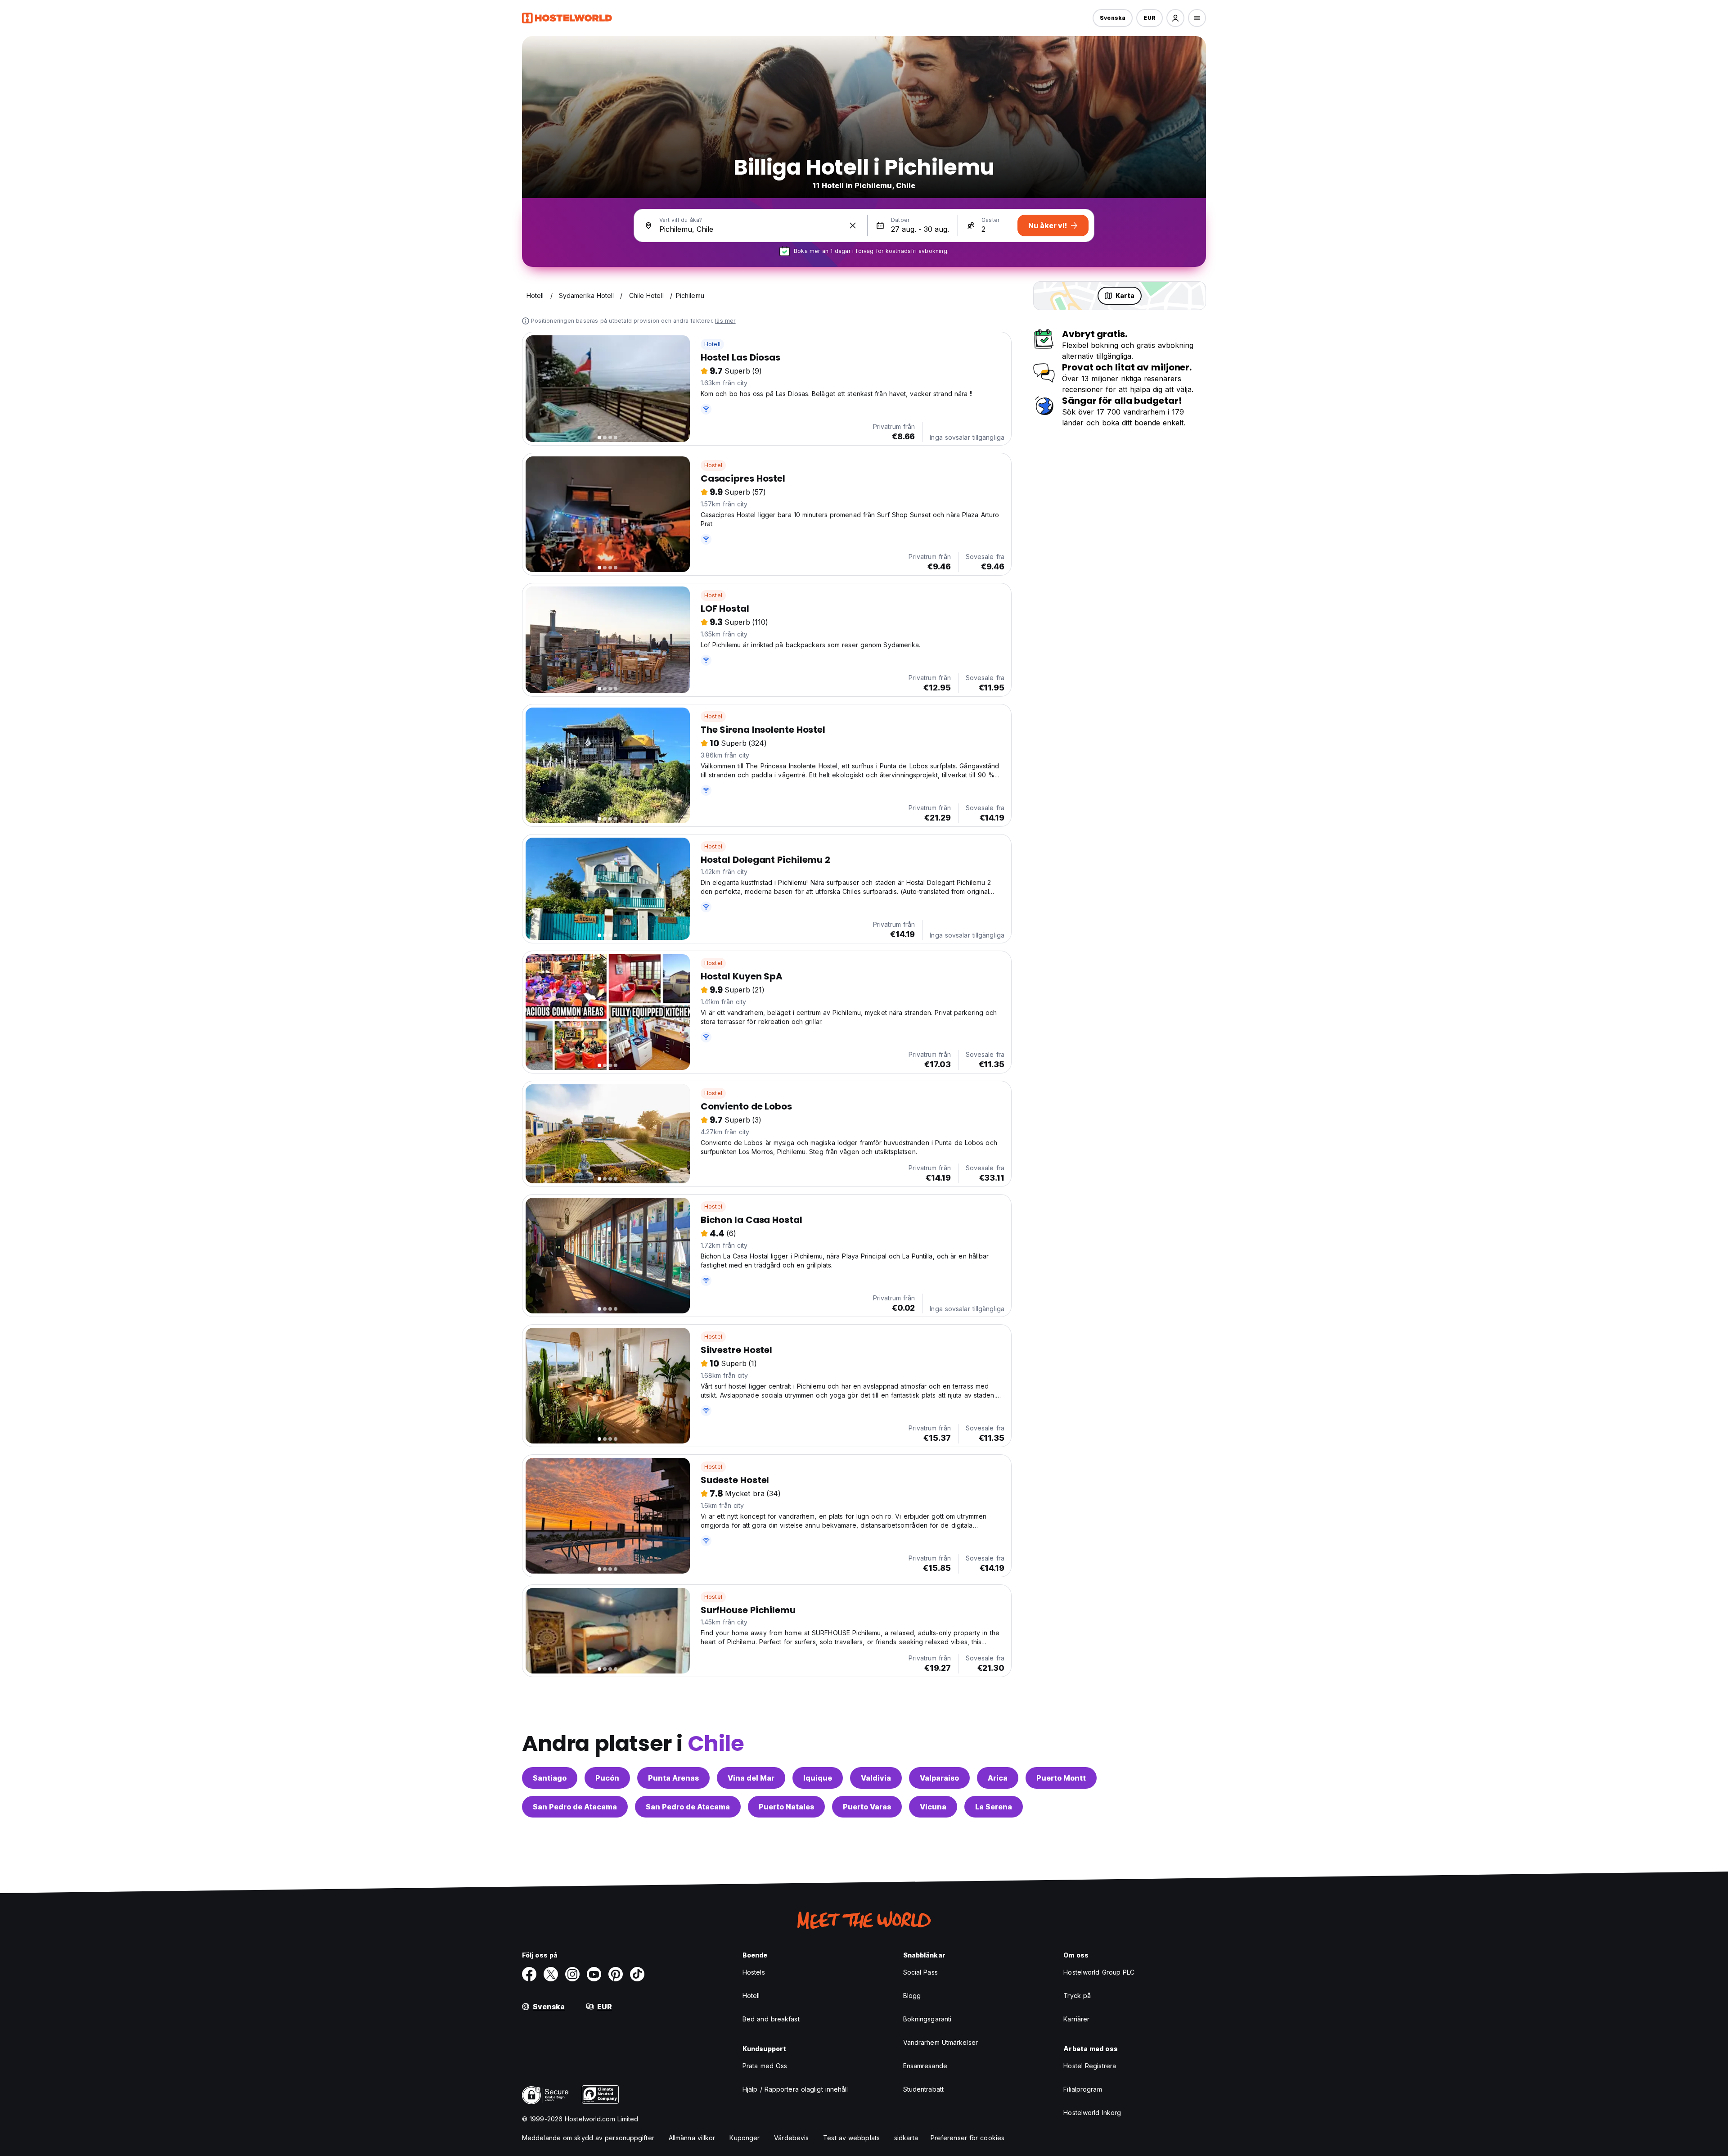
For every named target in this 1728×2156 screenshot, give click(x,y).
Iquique (818, 1778)
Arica (998, 1778)
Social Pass (920, 1972)
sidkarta (906, 2138)
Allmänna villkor (692, 2138)
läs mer (725, 321)
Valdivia (876, 1778)
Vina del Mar (751, 1778)
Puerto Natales (786, 1807)
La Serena (994, 1807)
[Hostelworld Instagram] (572, 1974)
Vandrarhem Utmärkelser (940, 2042)
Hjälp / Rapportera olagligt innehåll (795, 2089)
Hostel (713, 465)
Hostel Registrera (1090, 2066)
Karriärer (1076, 2019)
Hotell (712, 344)
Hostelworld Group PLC (1099, 1972)
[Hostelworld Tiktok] (637, 1974)
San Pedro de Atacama (575, 1807)
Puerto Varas (867, 1807)
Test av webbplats (851, 2138)
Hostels (754, 1972)
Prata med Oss (765, 2066)
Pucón (607, 1778)
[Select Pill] (1175, 18)
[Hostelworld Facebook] (529, 1974)
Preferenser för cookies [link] (967, 2138)
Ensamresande (925, 2066)
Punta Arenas (673, 1778)
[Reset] (853, 226)
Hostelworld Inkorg (1092, 2113)
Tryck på (1077, 1996)
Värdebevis (791, 2138)
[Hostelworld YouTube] (594, 1974)
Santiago (550, 1778)
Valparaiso (939, 1778)
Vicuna (933, 1807)
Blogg (912, 1996)
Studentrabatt (923, 2089)
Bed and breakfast (771, 2019)
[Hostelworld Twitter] (551, 1974)
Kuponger (745, 2138)
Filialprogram (1082, 2089)
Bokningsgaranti (927, 2019)
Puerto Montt (1061, 1778)
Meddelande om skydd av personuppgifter (588, 2138)
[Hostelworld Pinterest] (616, 1974)
